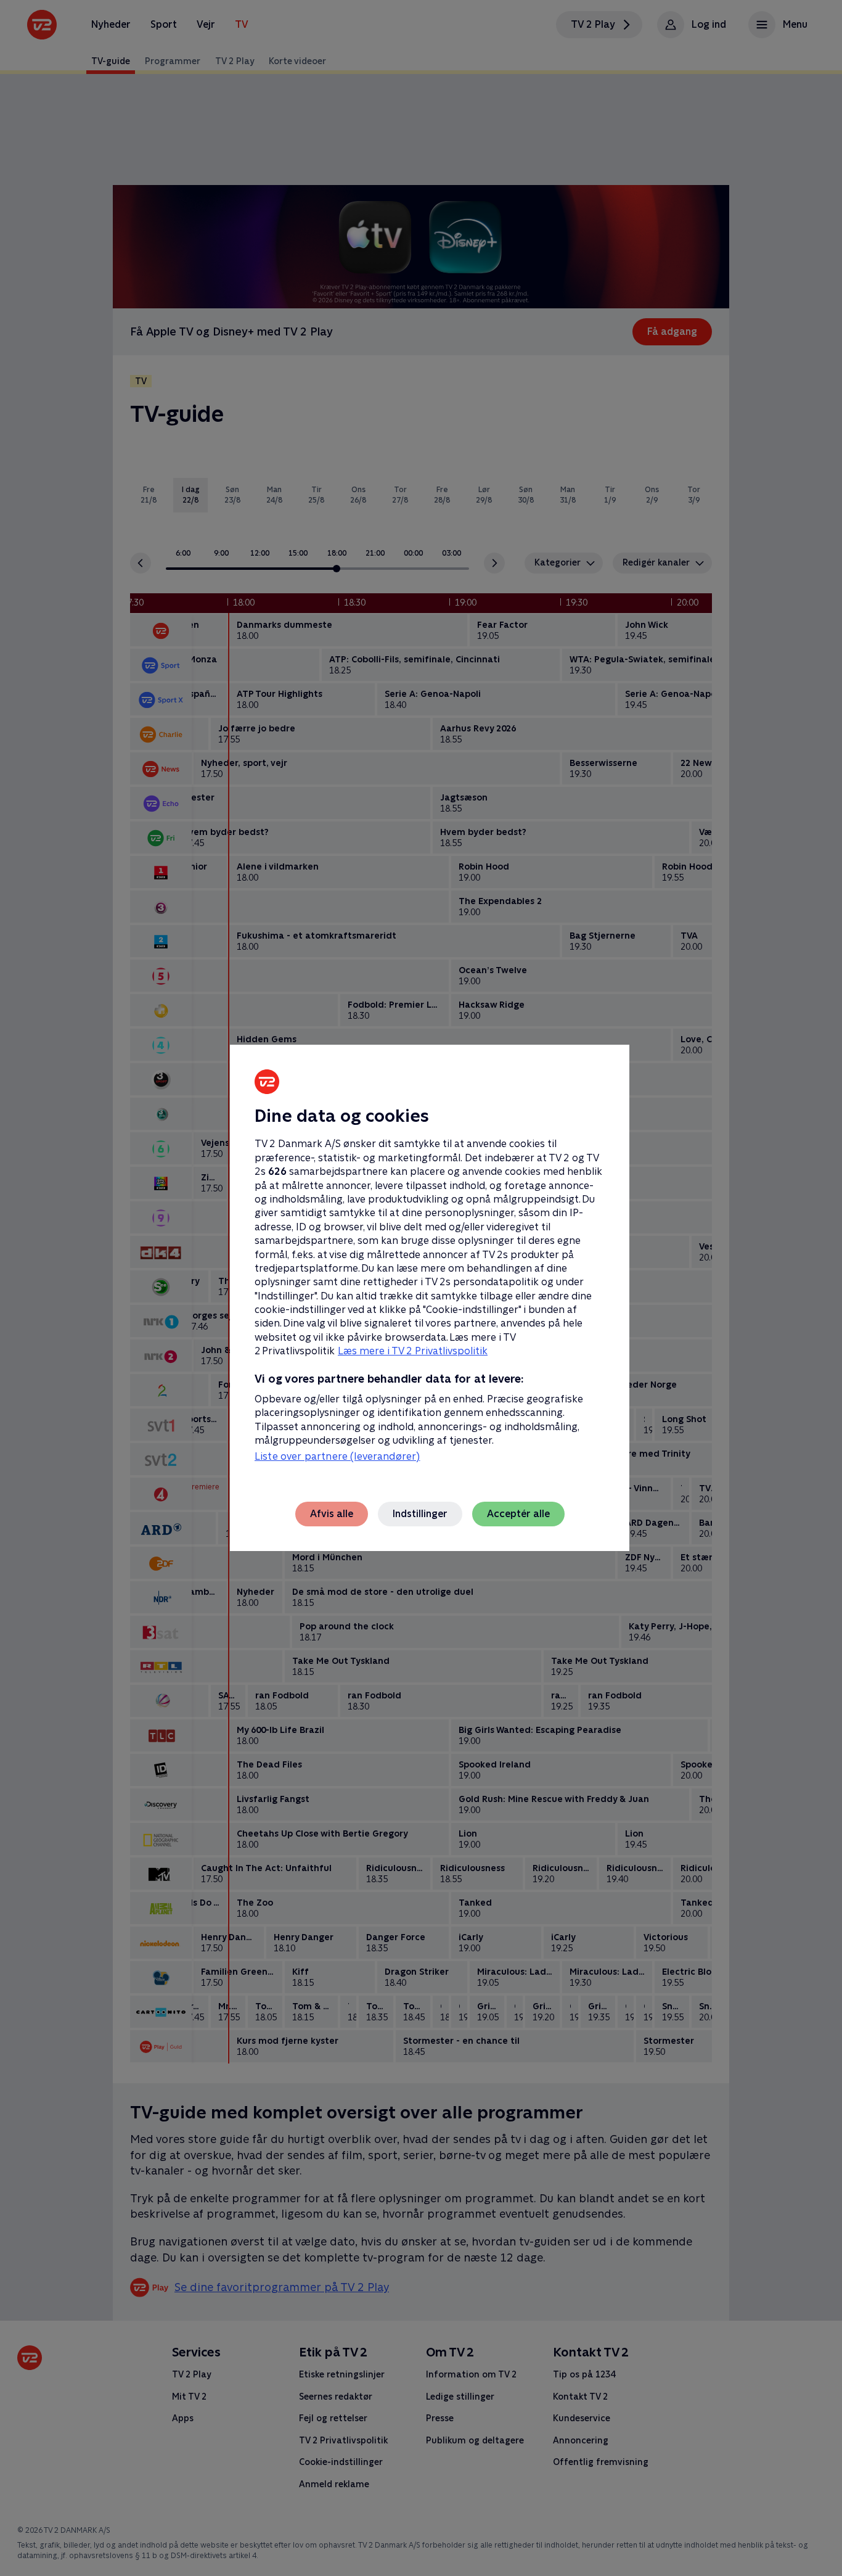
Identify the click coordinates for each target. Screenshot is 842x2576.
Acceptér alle (518, 1514)
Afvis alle (332, 1514)
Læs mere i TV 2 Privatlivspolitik (413, 1351)
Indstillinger (420, 1514)
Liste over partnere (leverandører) (337, 1456)
